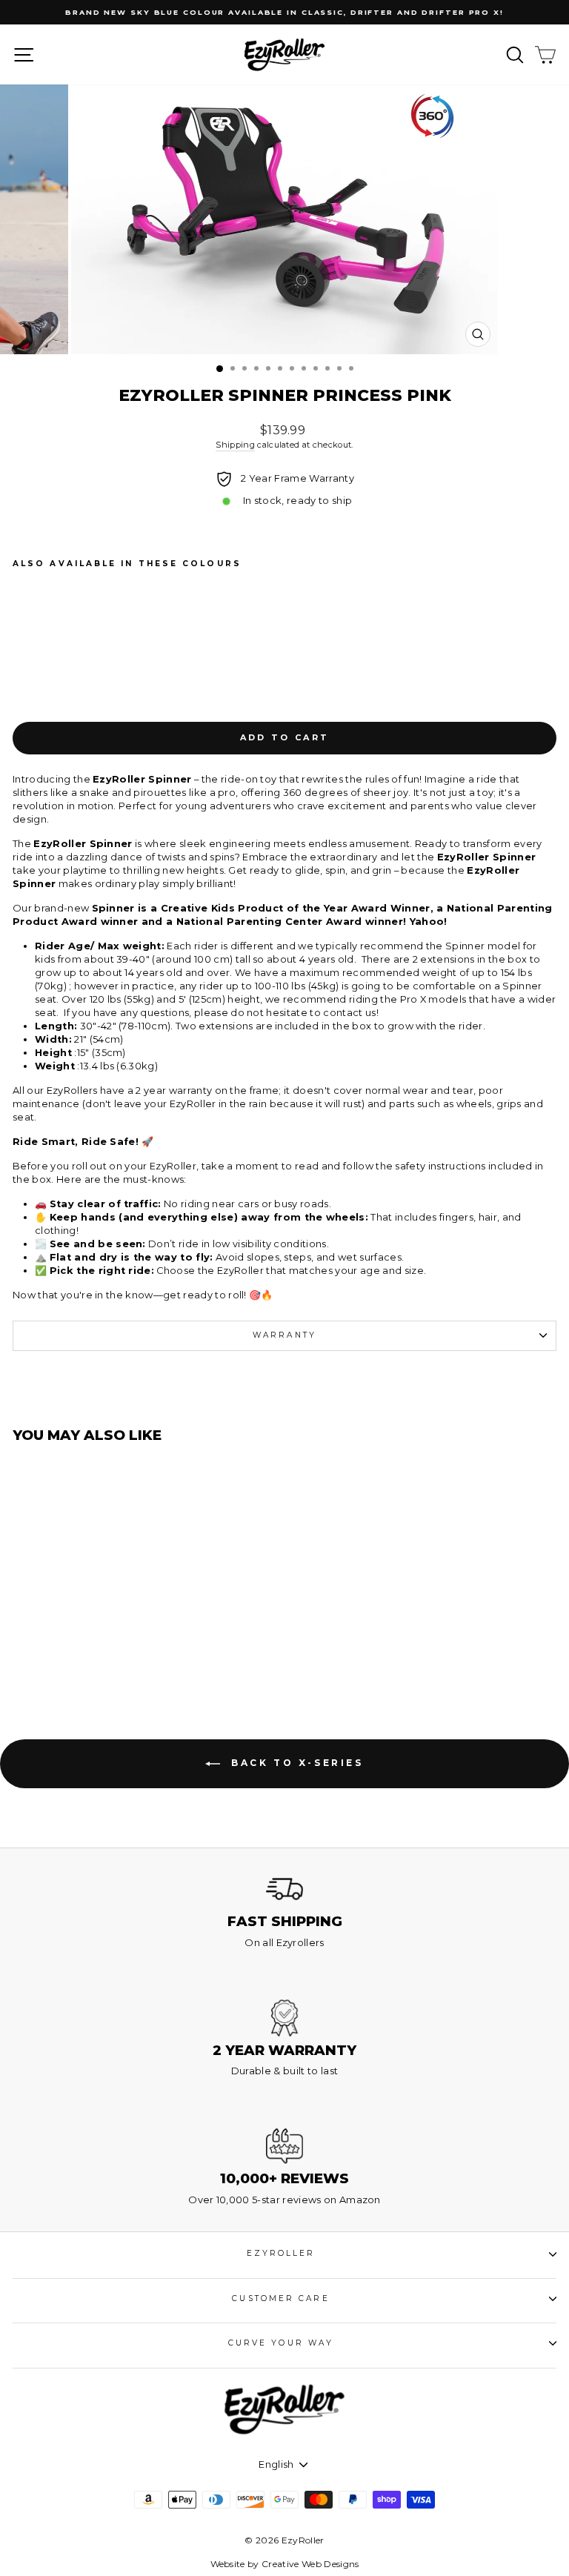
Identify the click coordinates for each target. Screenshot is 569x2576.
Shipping (235, 445)
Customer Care (280, 2298)
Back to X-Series (295, 1763)
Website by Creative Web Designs (285, 2564)
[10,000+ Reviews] (284, 2146)
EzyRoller (281, 2253)
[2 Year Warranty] (284, 2018)
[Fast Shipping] (284, 1889)
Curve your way (281, 2343)
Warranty (284, 1335)
